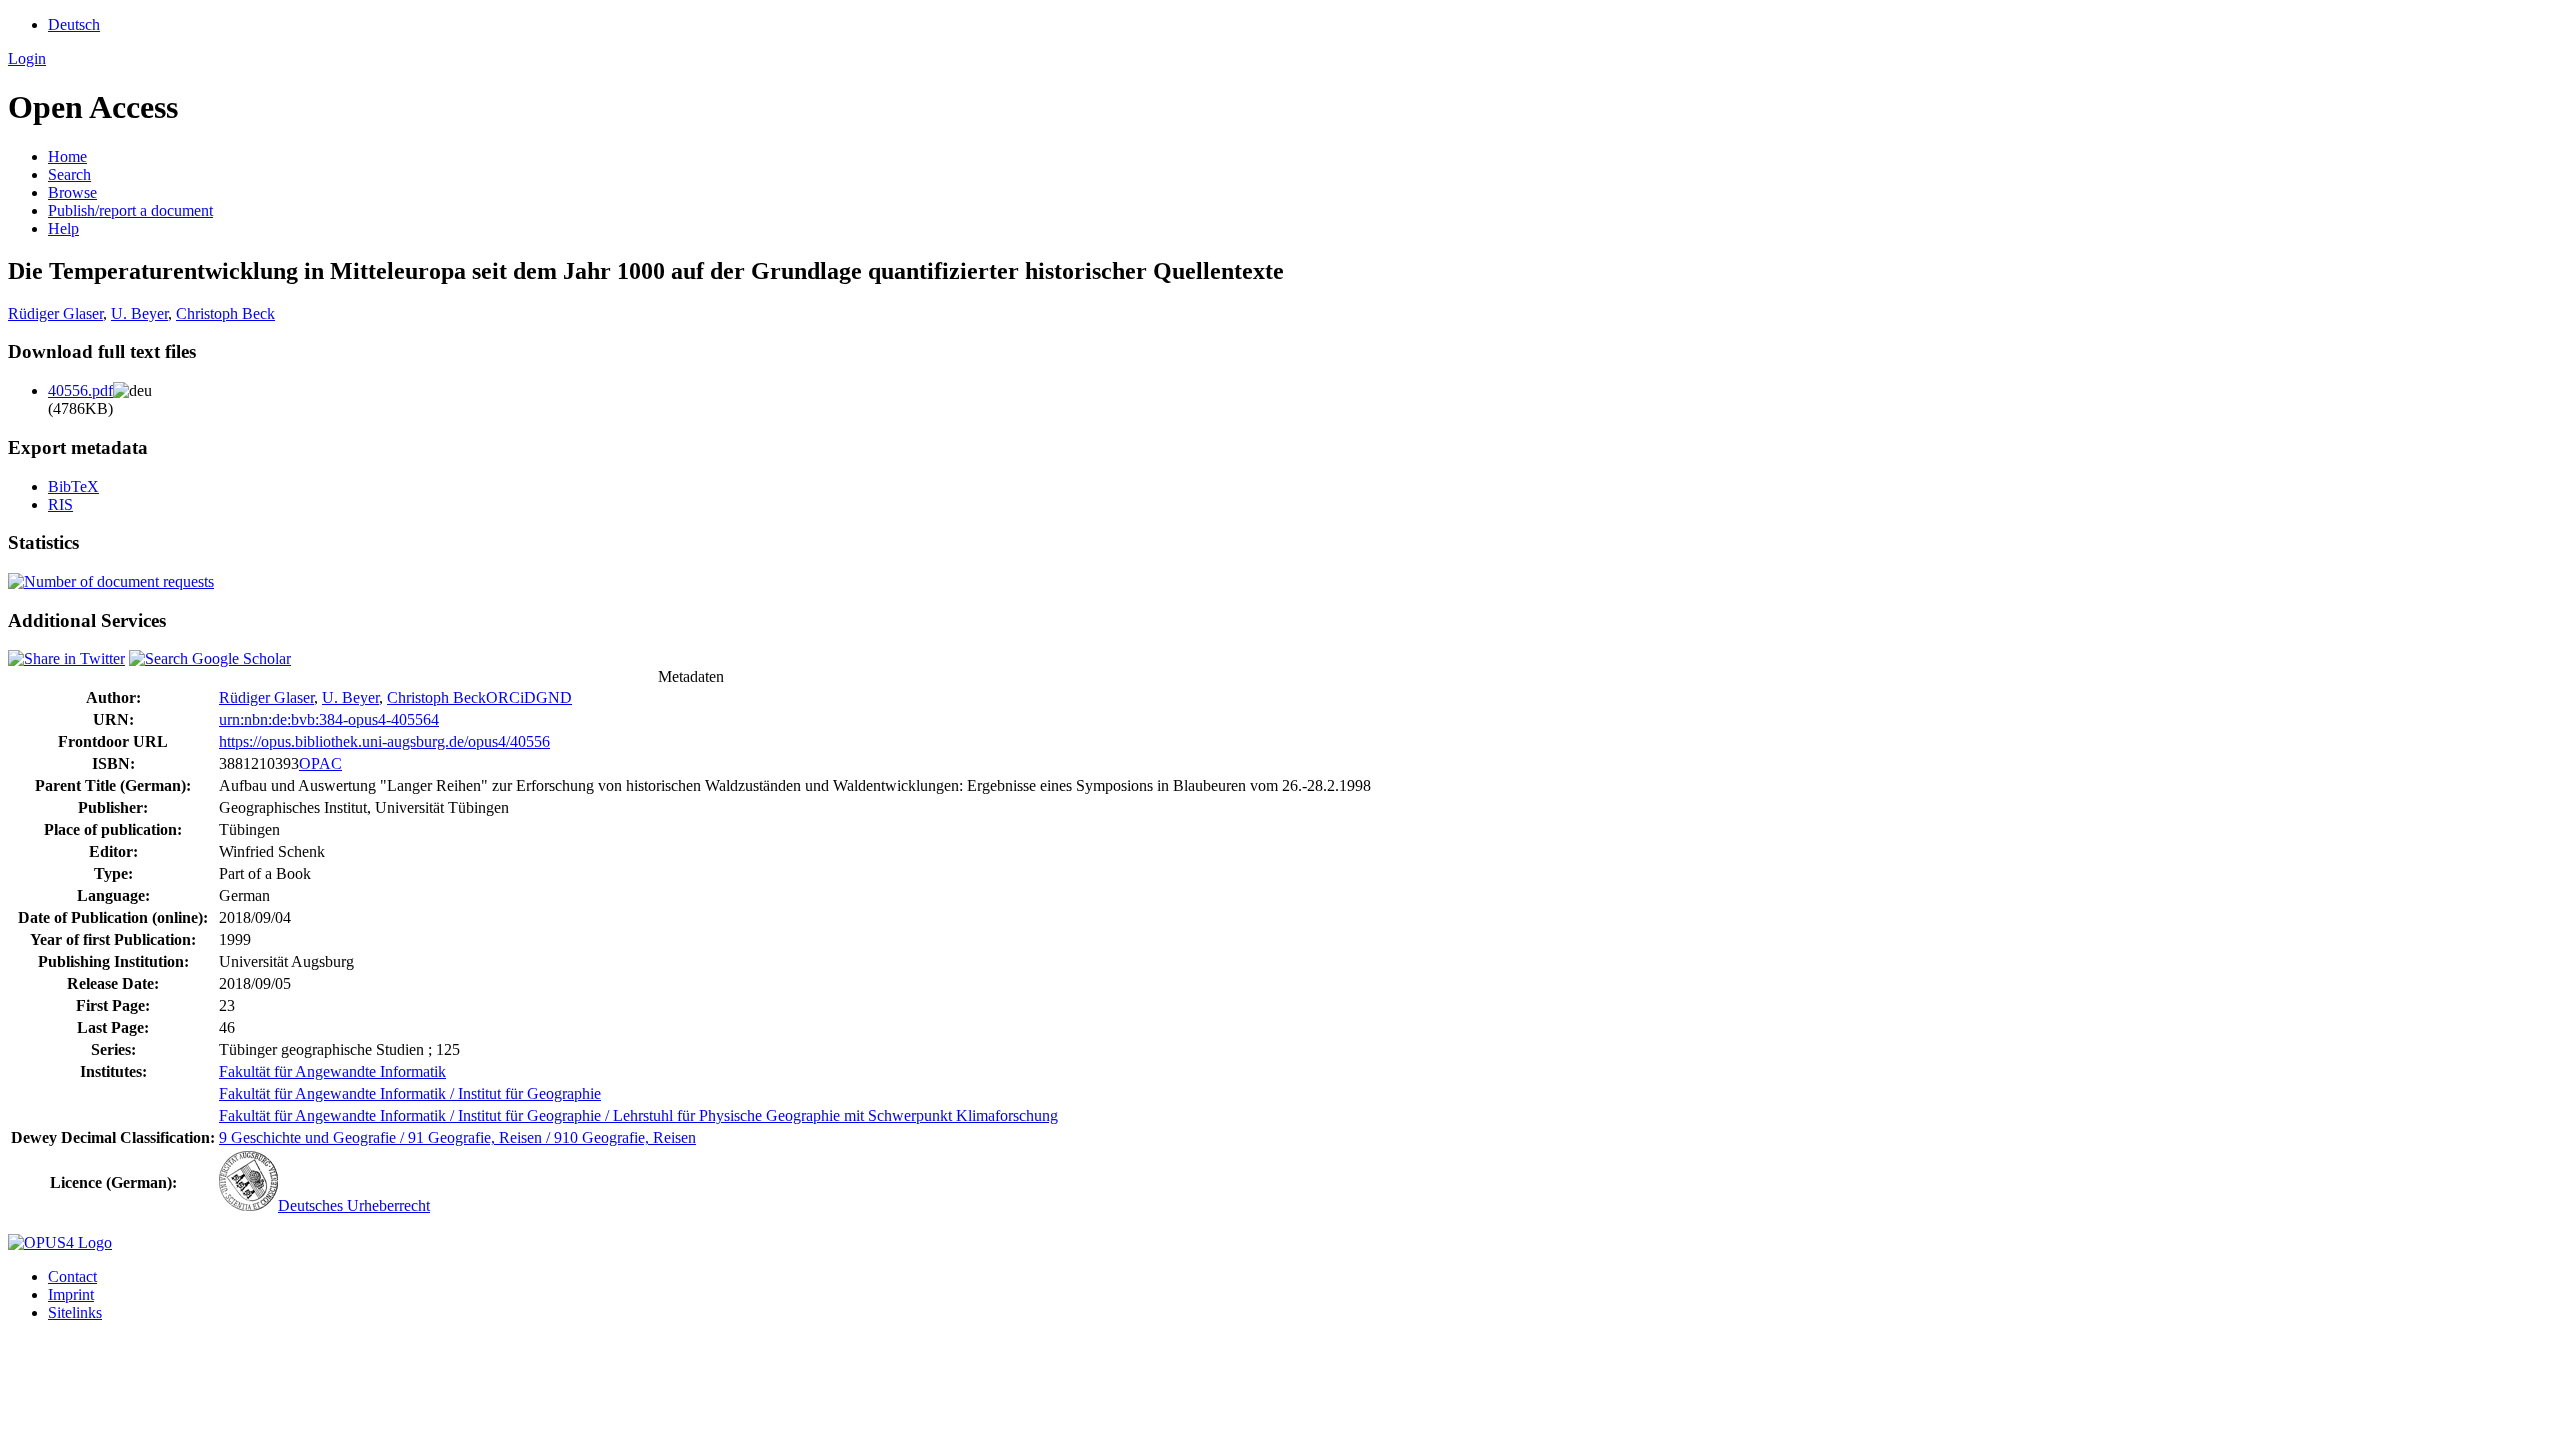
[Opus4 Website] (60, 1242)
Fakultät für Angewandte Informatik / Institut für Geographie (410, 1093)
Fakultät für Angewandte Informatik (332, 1071)
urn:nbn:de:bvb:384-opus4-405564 (329, 719)
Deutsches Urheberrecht (354, 1205)
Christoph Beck (225, 313)
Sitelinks (75, 1312)
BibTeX (73, 486)
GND (554, 697)
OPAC (320, 763)
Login (27, 58)
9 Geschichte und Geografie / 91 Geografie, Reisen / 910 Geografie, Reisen (457, 1137)
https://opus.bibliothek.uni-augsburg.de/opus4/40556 (384, 741)
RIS (60, 504)
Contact (72, 1276)
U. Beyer (139, 313)
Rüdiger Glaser (55, 313)
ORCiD (511, 697)
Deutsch (74, 24)
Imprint (71, 1294)
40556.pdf (80, 390)
